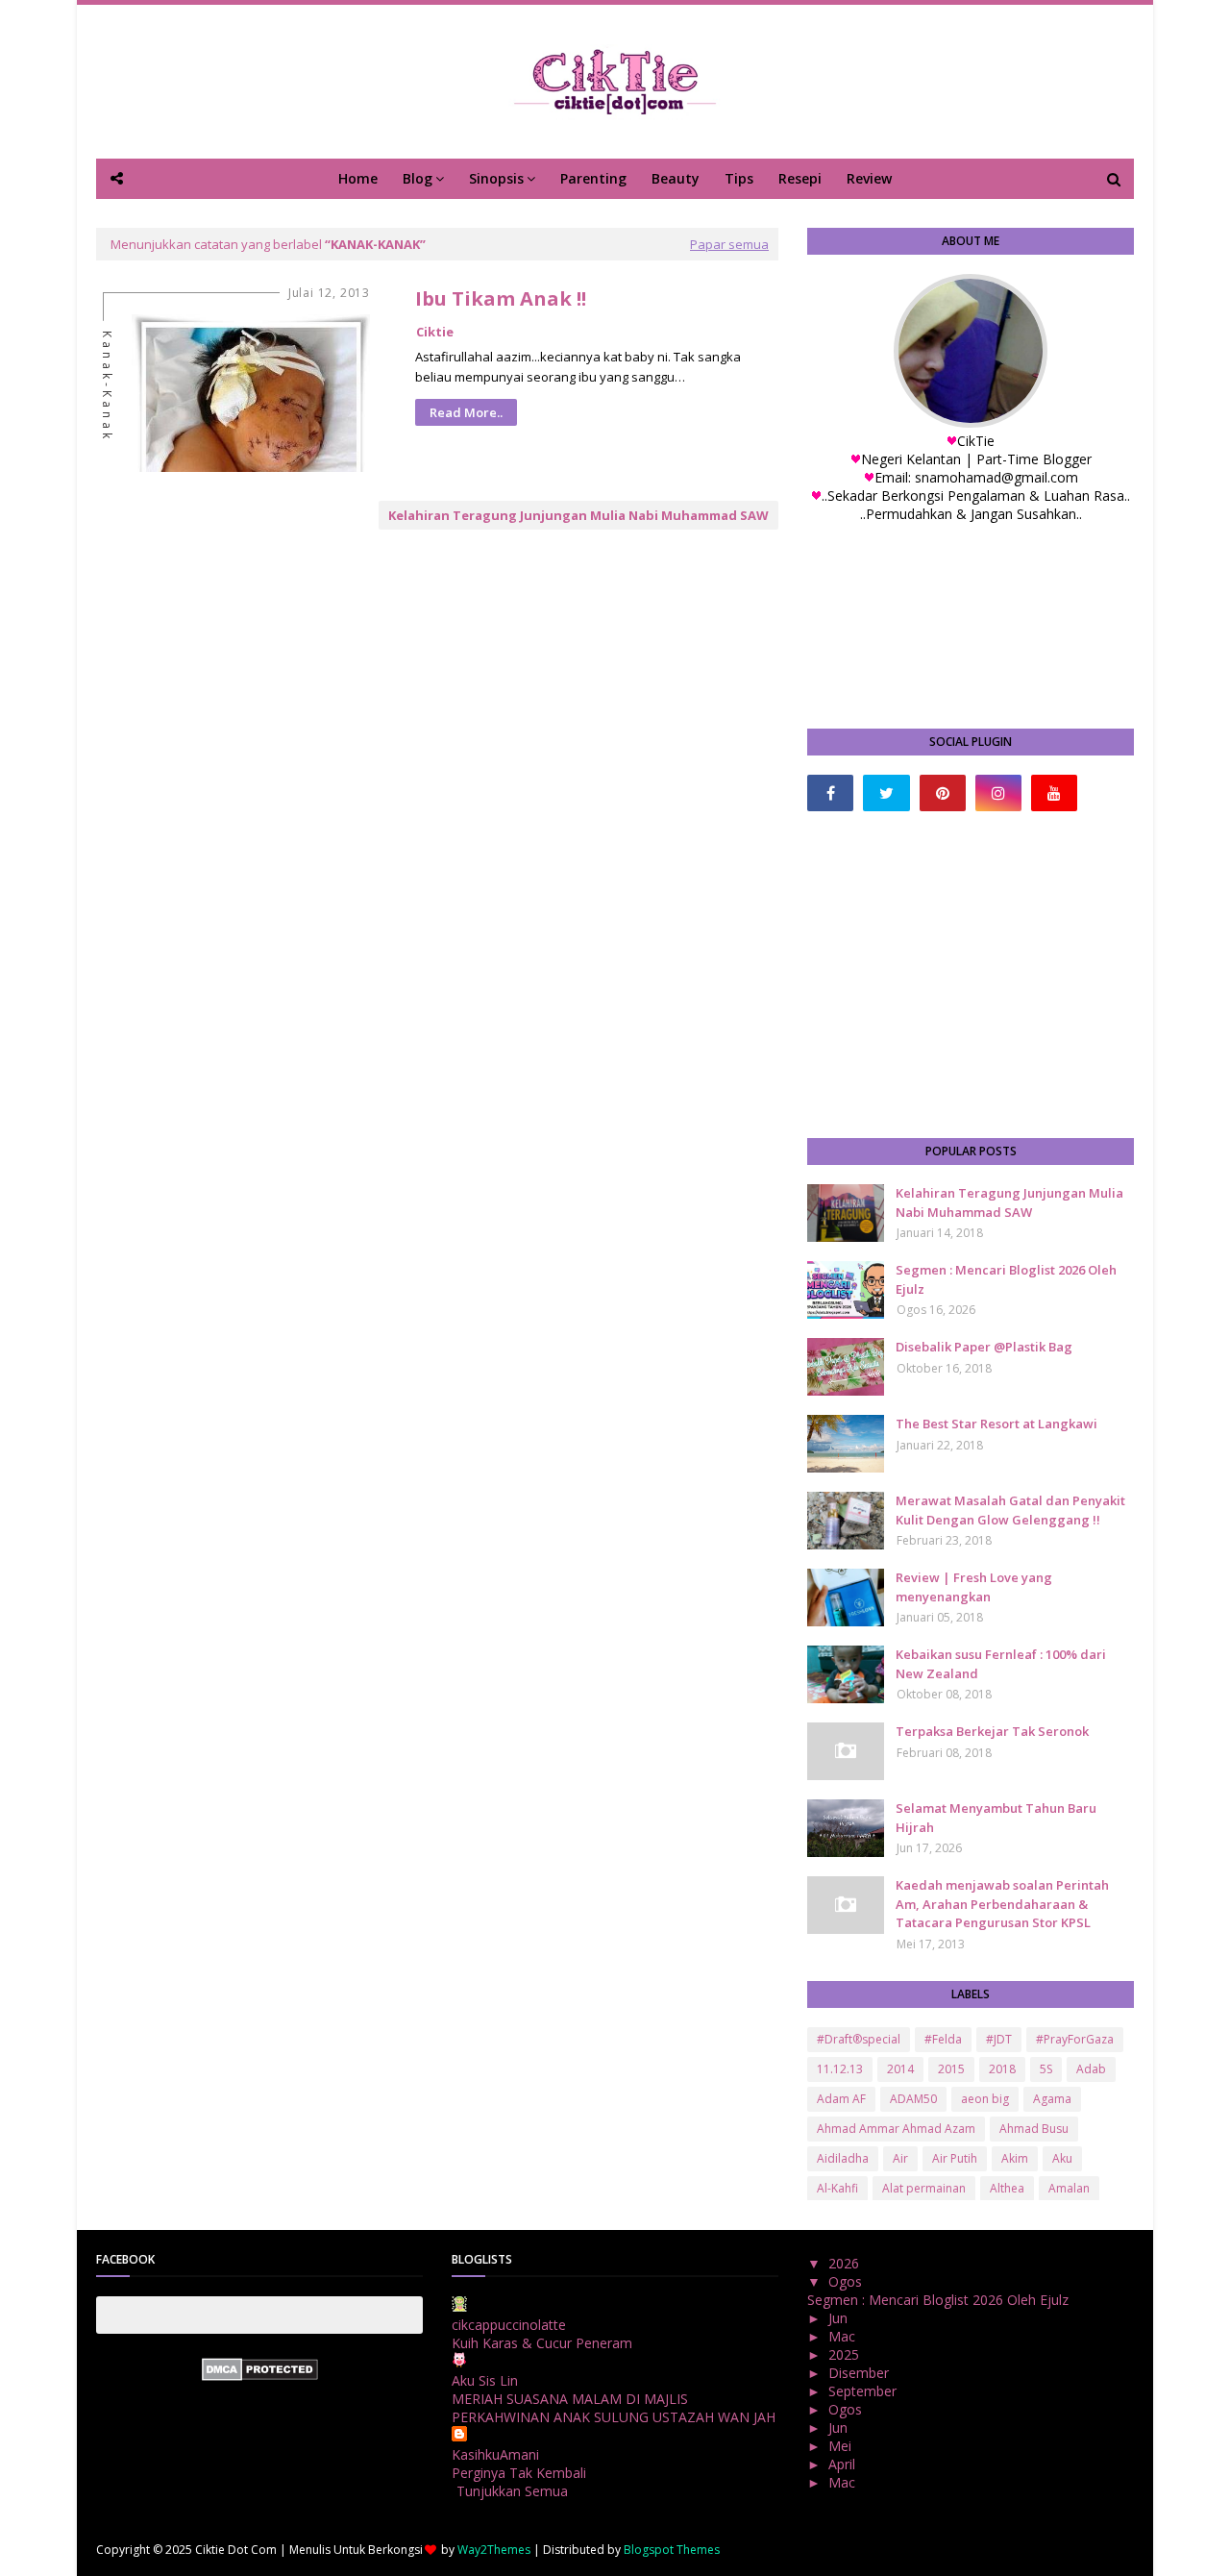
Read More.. (466, 412)
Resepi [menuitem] (800, 178)
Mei (842, 2446)
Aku (1062, 2158)
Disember (861, 2373)
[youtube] (1054, 793)
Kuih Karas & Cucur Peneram (542, 2343)
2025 (846, 2354)
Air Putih (955, 2158)
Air (900, 2158)
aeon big (985, 2099)
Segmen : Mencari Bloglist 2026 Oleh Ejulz (1006, 1279)
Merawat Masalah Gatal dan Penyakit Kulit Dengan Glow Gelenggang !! (1010, 1510)
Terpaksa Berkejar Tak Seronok (992, 1731)
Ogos (847, 2281)
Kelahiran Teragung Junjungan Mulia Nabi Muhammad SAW (578, 515)
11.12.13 (840, 2069)
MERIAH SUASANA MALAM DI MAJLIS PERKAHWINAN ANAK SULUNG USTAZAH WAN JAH (614, 2408)
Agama (1052, 2099)
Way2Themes (494, 2550)
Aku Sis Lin (485, 2380)
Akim (1015, 2158)
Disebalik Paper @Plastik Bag (984, 1347)
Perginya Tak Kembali (519, 2473)
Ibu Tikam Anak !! (501, 298)
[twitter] (886, 793)
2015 (951, 2069)
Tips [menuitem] (739, 178)
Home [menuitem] (358, 178)
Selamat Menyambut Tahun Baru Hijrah (996, 1818)
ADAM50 (913, 2099)
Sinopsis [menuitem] (496, 178)
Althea (1007, 2188)
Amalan (1069, 2188)
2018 (1002, 2069)
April (844, 2464)
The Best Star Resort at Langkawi (996, 1424)
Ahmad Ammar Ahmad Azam (896, 2129)
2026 (846, 2263)
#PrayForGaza (1075, 2039)
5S (1046, 2069)
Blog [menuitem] (418, 178)
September (864, 2391)
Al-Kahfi (837, 2188)
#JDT (999, 2039)
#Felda (943, 2039)
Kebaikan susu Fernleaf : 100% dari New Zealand (1001, 1664)
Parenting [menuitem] (593, 178)
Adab (1091, 2069)
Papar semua (729, 244)
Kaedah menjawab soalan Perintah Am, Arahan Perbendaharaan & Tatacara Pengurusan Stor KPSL (1002, 1904)
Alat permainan (924, 2188)
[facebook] (830, 793)
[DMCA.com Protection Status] (260, 2376)
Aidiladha (843, 2158)
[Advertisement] (971, 975)
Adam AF (841, 2099)
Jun (840, 2318)
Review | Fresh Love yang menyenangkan (974, 1587)
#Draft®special (859, 2039)
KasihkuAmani (495, 2454)
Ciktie (435, 332)
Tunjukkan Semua (512, 2491)
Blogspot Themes (672, 2550)
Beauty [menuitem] (676, 178)
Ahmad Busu (1034, 2129)
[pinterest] (943, 793)
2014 (900, 2069)
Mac (844, 2336)
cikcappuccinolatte (509, 2325)
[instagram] (998, 793)
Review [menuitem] (869, 178)
